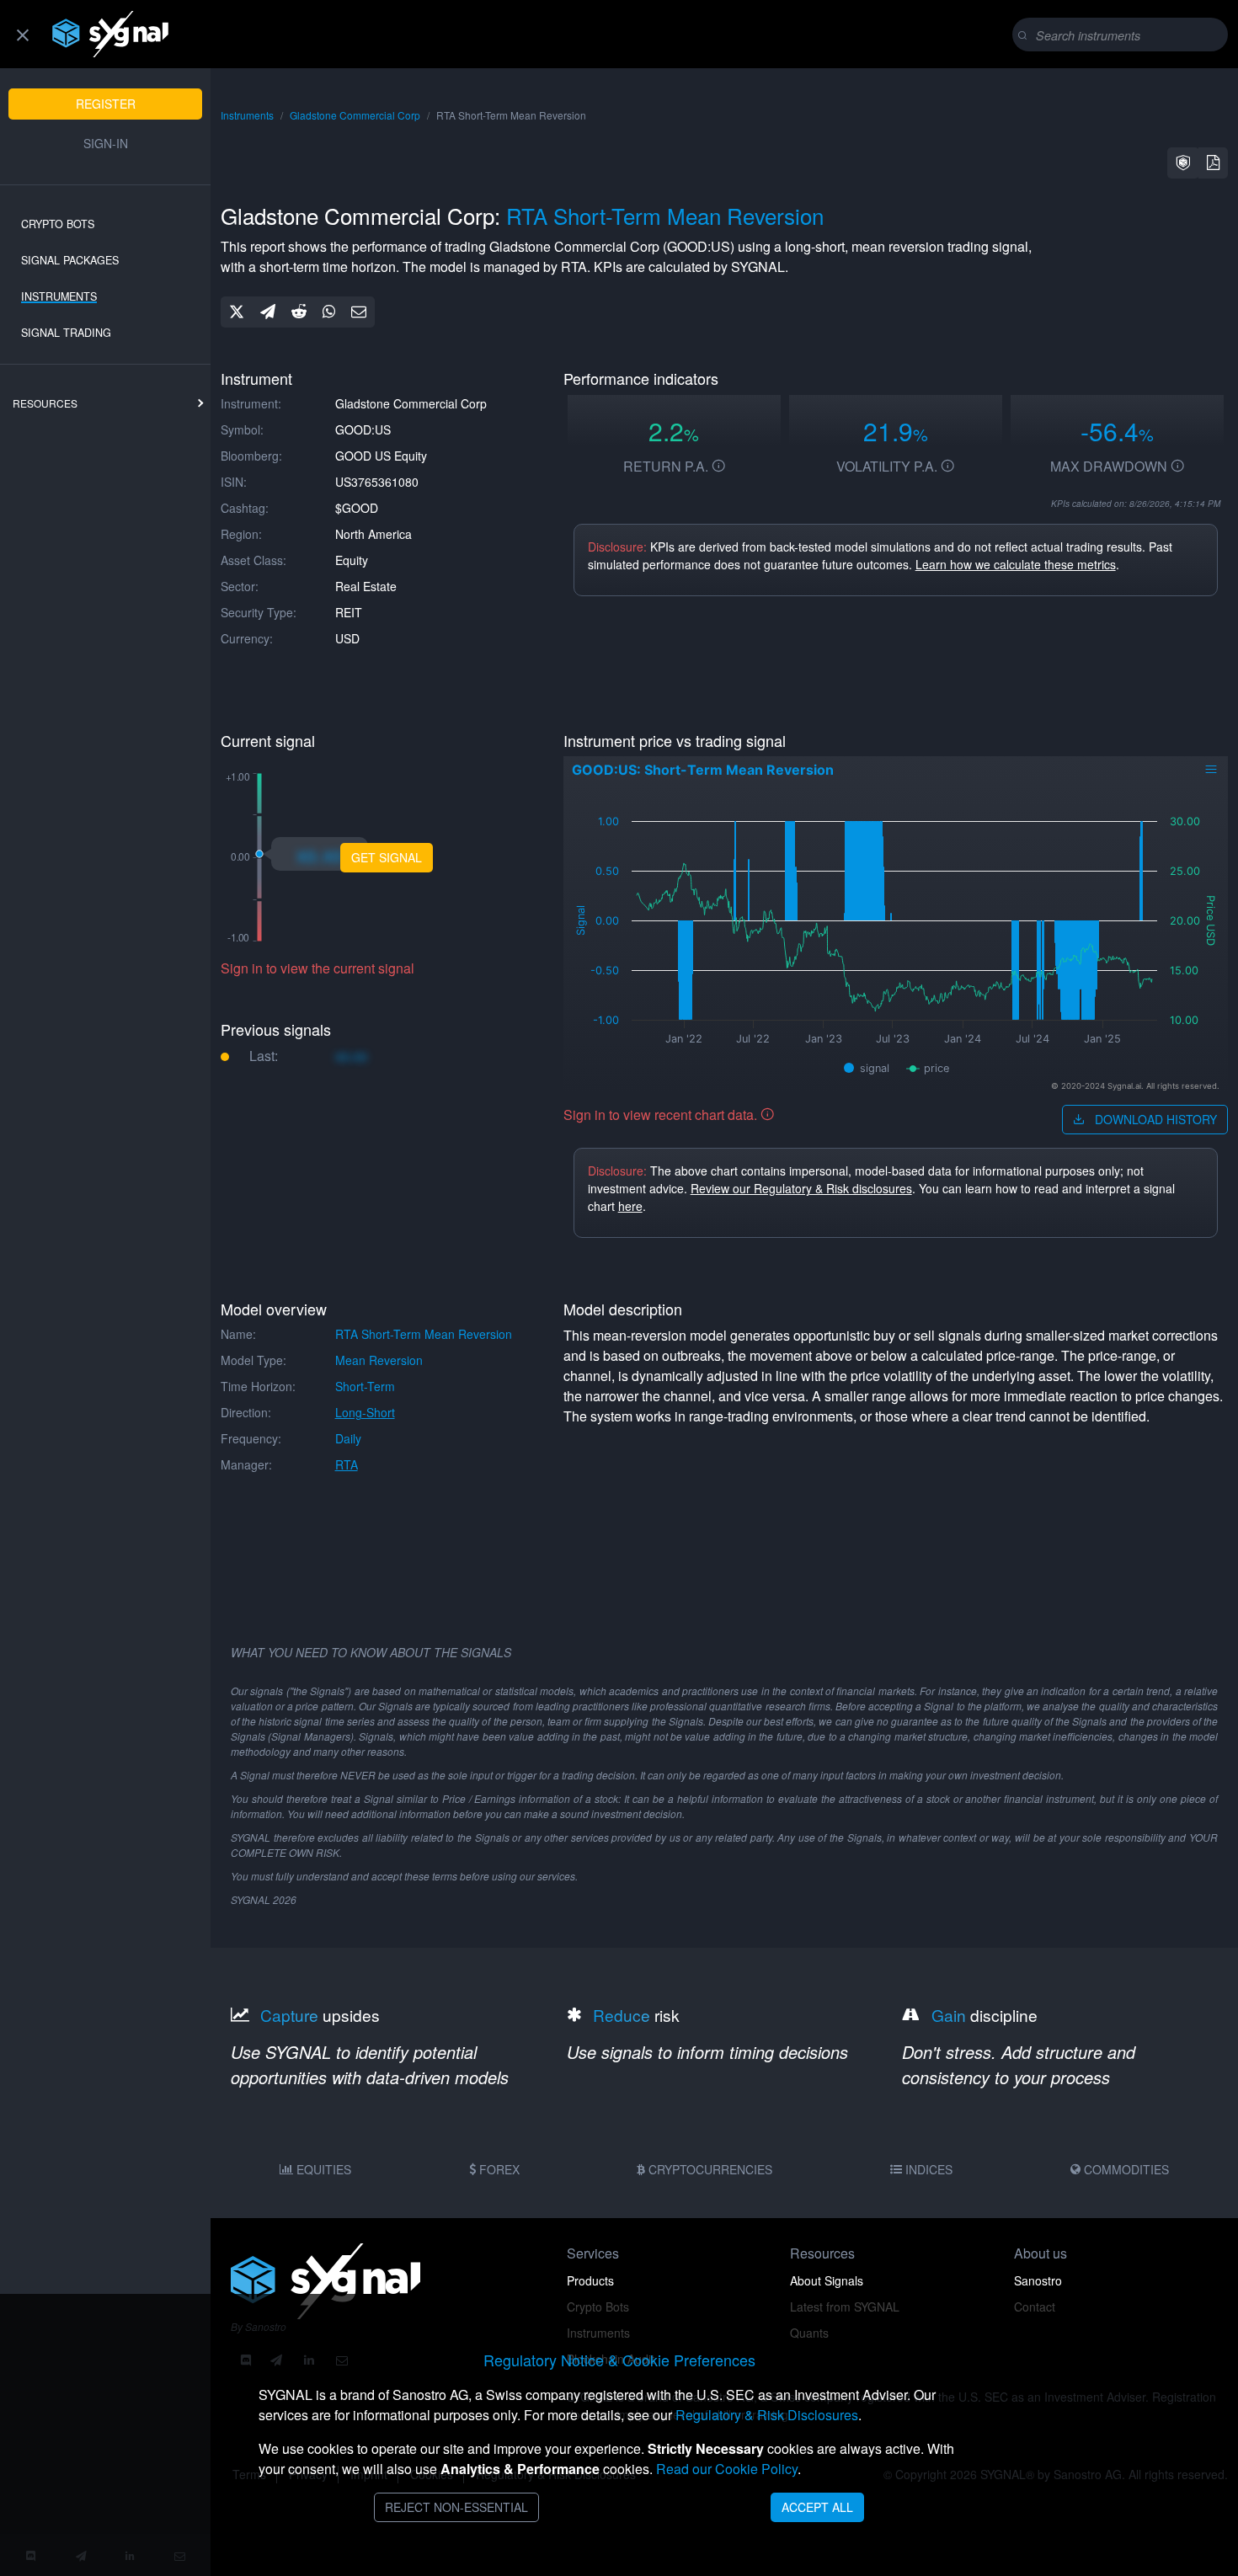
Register (106, 104)
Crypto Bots (58, 224)
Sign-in (106, 143)
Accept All (817, 2507)
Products (590, 2280)
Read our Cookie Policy (727, 2469)
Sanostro (1038, 2280)
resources (45, 403)
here (630, 1206)
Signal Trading (66, 333)
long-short (365, 1412)
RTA (347, 1464)
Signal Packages (70, 260)
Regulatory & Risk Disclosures (767, 2415)
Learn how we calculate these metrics (1016, 564)
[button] (1183, 163)
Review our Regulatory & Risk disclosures (801, 1188)
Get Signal (387, 857)
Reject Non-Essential (456, 2507)
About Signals (827, 2280)
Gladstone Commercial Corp (355, 115)
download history (1154, 1119)
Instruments (59, 296)
